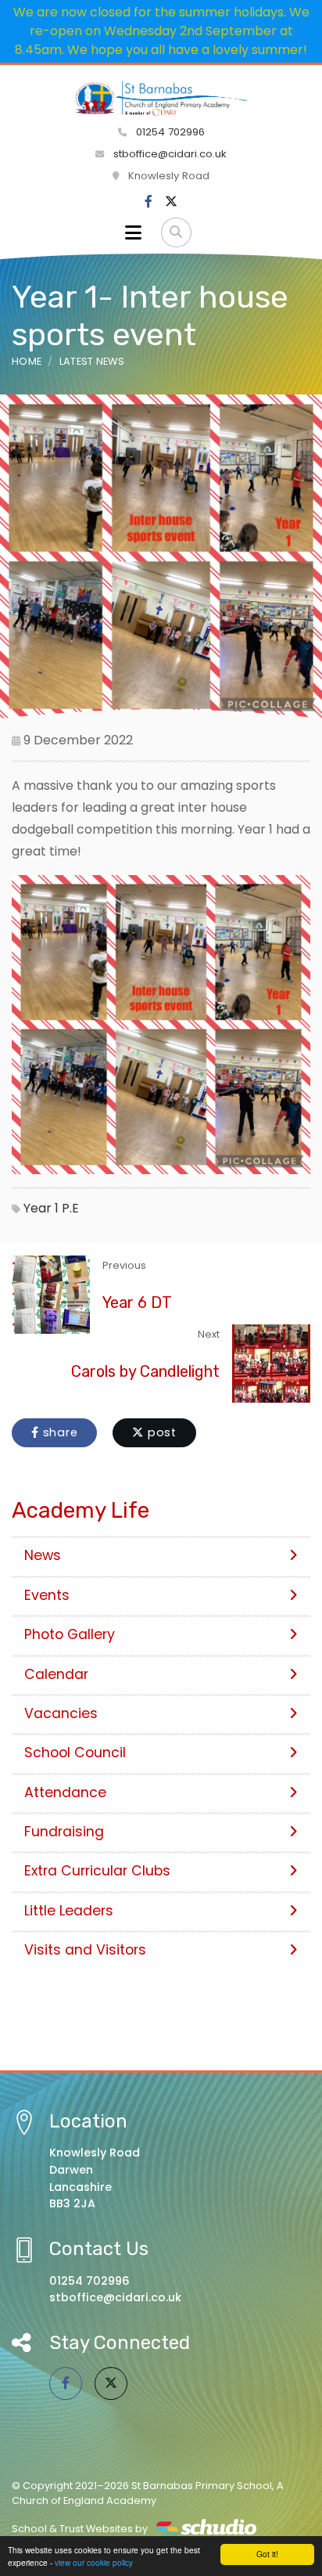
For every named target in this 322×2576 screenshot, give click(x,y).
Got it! (267, 2554)
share (59, 1432)
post (160, 1432)
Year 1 (41, 1208)
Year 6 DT (137, 1302)
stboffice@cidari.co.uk (170, 154)
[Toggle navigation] (133, 232)
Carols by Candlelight (145, 1371)
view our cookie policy (94, 2562)
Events (47, 1595)
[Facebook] (148, 202)
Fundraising (64, 1832)
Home (27, 361)
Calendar (56, 1674)
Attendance (65, 1792)
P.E (70, 1208)
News (43, 1555)
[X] (171, 202)
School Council (75, 1753)
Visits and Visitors (85, 1950)
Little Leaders (69, 1911)
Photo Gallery (70, 1634)
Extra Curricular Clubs (97, 1871)
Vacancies (61, 1713)
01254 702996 (169, 132)
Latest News (92, 361)
